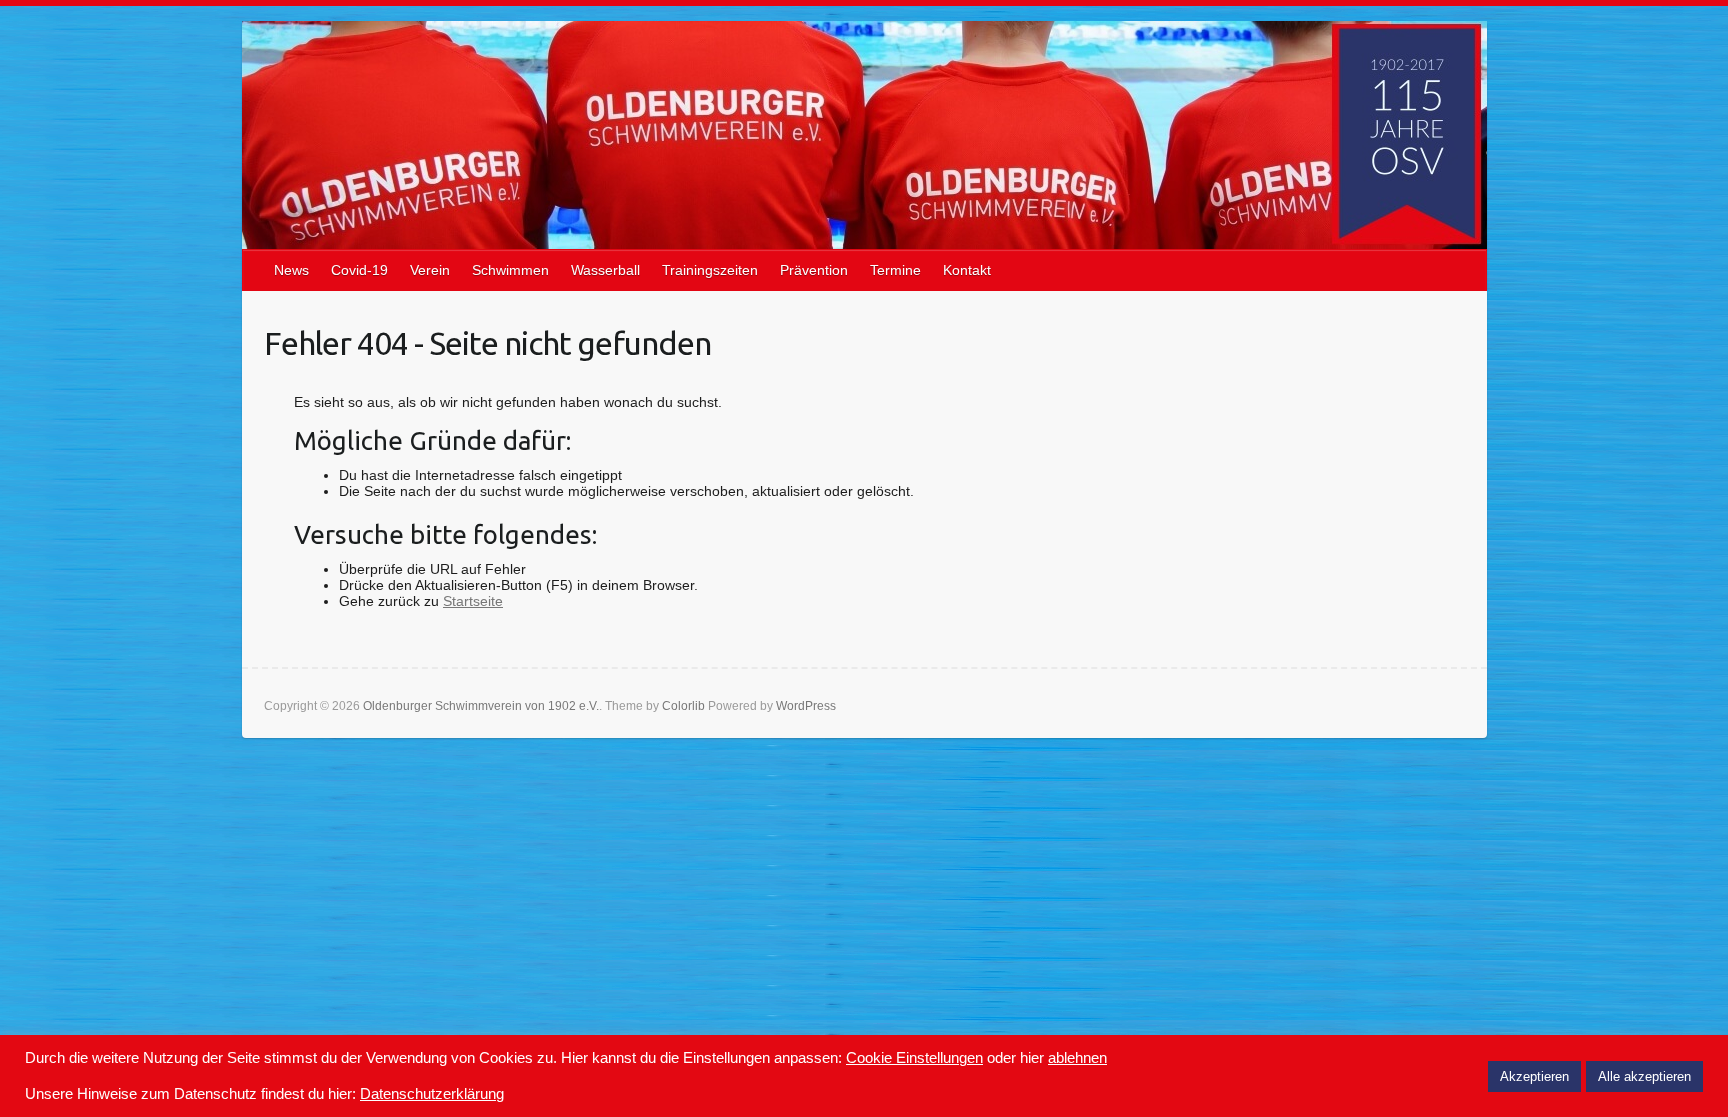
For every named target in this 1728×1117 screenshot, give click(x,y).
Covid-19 (359, 270)
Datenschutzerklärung (432, 1094)
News (291, 270)
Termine (895, 270)
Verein (430, 270)
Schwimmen (510, 270)
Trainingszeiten (710, 270)
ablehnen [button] (1077, 1058)
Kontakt (967, 270)
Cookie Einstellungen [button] (914, 1058)
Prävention (814, 270)
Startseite (473, 601)
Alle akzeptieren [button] (1644, 1076)
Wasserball (605, 270)
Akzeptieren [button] (1534, 1076)
